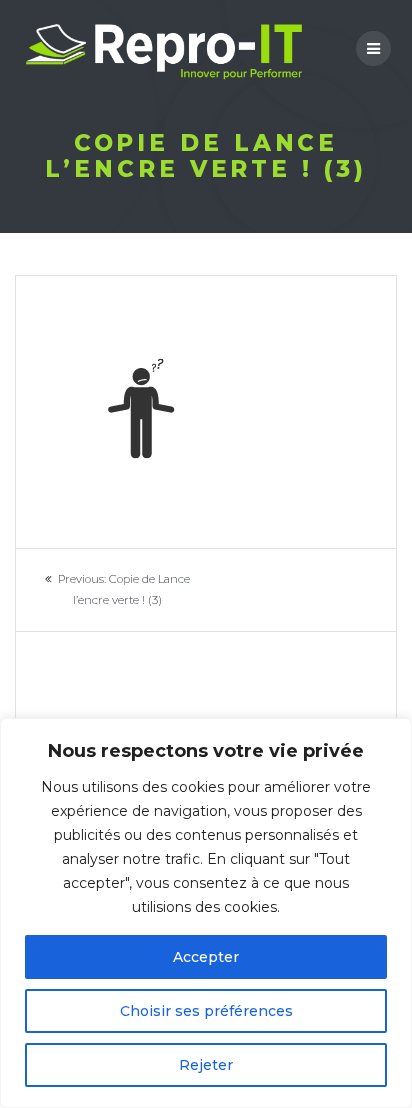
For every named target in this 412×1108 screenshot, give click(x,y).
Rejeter (206, 1065)
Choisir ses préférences (206, 1011)
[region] (206, 913)
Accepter (206, 957)
